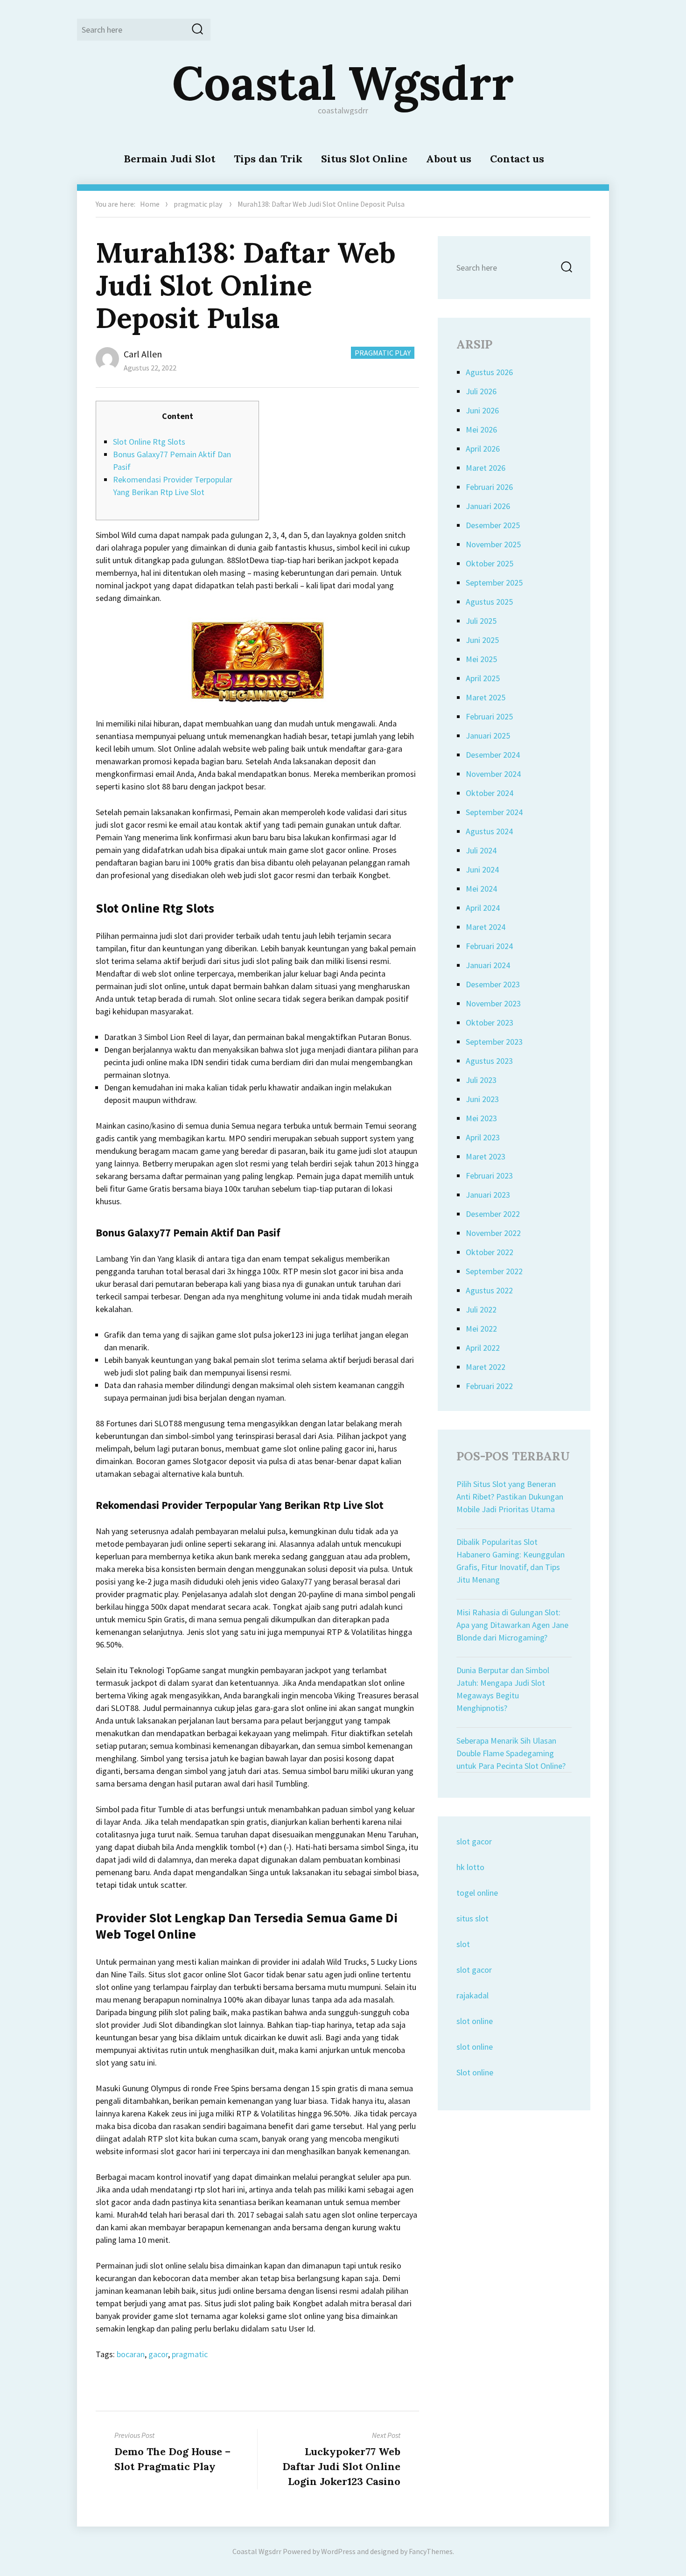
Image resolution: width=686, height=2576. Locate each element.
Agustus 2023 (489, 1061)
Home (150, 204)
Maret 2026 (486, 468)
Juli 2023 (481, 1080)
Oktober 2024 (490, 793)
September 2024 (494, 812)
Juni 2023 (482, 1099)
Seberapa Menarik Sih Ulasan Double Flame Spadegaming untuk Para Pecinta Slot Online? (511, 1753)
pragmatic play (198, 204)
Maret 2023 (486, 1156)
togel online (477, 1893)
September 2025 (494, 583)
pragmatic (190, 2354)
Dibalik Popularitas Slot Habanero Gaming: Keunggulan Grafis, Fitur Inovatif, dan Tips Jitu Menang (511, 1561)
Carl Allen (143, 354)
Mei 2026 (481, 429)
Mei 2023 (481, 1118)
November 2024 (493, 774)
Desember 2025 (493, 525)
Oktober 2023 (490, 1023)
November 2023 (493, 1003)
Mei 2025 (481, 659)
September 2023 (494, 1042)
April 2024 (483, 908)
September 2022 (494, 1271)
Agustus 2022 (489, 1290)
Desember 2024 (493, 755)
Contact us (517, 159)
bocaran (131, 2354)
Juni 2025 (482, 640)
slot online (475, 2021)
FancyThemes (431, 2551)
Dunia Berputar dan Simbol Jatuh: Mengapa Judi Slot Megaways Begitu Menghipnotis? (503, 1689)
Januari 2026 (488, 506)
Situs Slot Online (364, 159)
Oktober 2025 (490, 563)
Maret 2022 (486, 1367)
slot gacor (474, 1841)
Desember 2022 (493, 1214)
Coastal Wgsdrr (343, 83)
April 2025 (483, 678)
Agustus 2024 (489, 831)
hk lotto (470, 1867)
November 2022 (493, 1233)
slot (463, 1944)
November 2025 (493, 544)
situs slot (472, 1918)
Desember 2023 (493, 984)
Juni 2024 (482, 869)
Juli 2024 (481, 850)
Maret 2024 (486, 927)
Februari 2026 (489, 487)
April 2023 (483, 1137)
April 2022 (483, 1348)
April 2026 (483, 449)
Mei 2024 (481, 889)
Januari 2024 (488, 965)
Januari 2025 (488, 736)
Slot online (475, 2072)
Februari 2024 (489, 946)
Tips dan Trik (268, 159)
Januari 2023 (488, 1195)
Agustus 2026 (489, 372)
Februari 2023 (489, 1176)
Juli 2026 (481, 391)
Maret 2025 (486, 697)
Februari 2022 (489, 1386)
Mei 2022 (481, 1329)
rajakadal (472, 1995)
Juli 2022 (481, 1309)
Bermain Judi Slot (169, 159)
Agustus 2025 (489, 602)
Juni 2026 (482, 410)
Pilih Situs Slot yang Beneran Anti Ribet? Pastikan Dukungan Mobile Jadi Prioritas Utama (510, 1497)
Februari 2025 (489, 716)
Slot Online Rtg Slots (149, 442)
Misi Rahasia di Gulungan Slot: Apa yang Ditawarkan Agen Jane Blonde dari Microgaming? (512, 1625)
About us (449, 159)
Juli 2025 (481, 621)
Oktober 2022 (490, 1252)
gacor (158, 2354)
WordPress (338, 2551)
